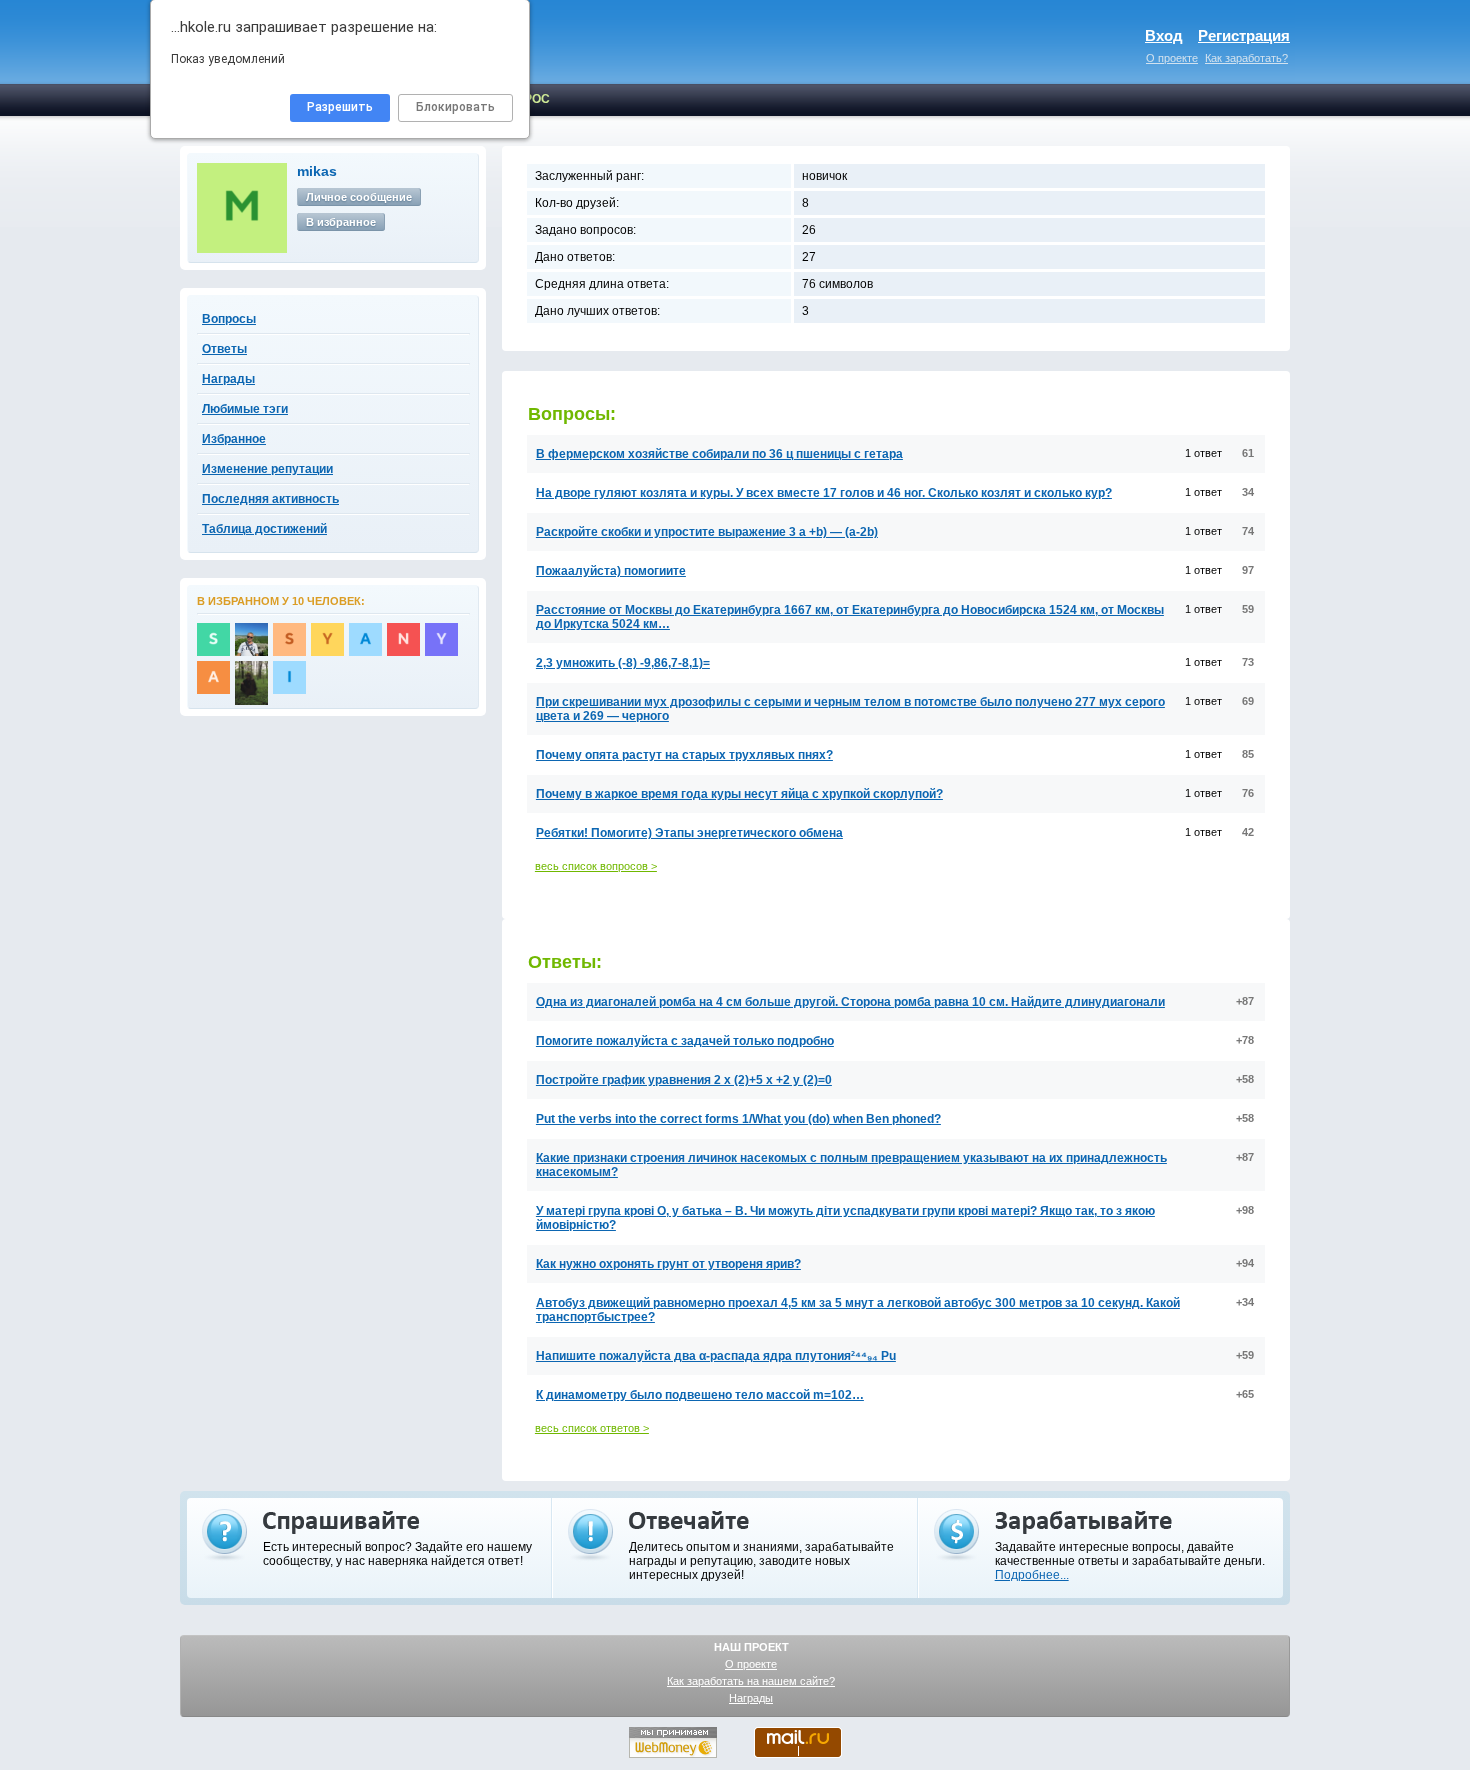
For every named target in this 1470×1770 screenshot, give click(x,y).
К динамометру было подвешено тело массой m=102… (700, 1395)
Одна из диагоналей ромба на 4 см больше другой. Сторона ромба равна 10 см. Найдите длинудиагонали (850, 1002)
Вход (1164, 35)
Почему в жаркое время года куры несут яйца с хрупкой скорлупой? (739, 794)
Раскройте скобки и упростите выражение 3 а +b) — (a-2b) (707, 532)
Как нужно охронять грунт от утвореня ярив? (668, 1264)
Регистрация (1244, 35)
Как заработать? (1246, 58)
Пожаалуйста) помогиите (611, 571)
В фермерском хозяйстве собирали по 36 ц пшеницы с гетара (719, 454)
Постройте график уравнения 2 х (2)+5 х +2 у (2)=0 (684, 1080)
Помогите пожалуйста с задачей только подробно (685, 1041)
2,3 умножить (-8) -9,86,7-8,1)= (623, 663)
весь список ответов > (592, 1428)
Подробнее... (1032, 1575)
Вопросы (229, 319)
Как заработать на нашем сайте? (751, 1681)
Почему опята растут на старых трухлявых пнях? (684, 755)
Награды (751, 1698)
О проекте (1172, 58)
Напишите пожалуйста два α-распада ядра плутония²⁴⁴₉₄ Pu (716, 1356)
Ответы (224, 349)
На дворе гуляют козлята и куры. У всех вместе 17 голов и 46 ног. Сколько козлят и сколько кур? (824, 493)
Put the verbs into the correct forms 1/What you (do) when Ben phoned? (738, 1119)
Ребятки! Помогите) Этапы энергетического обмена (689, 833)
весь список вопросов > (596, 866)
